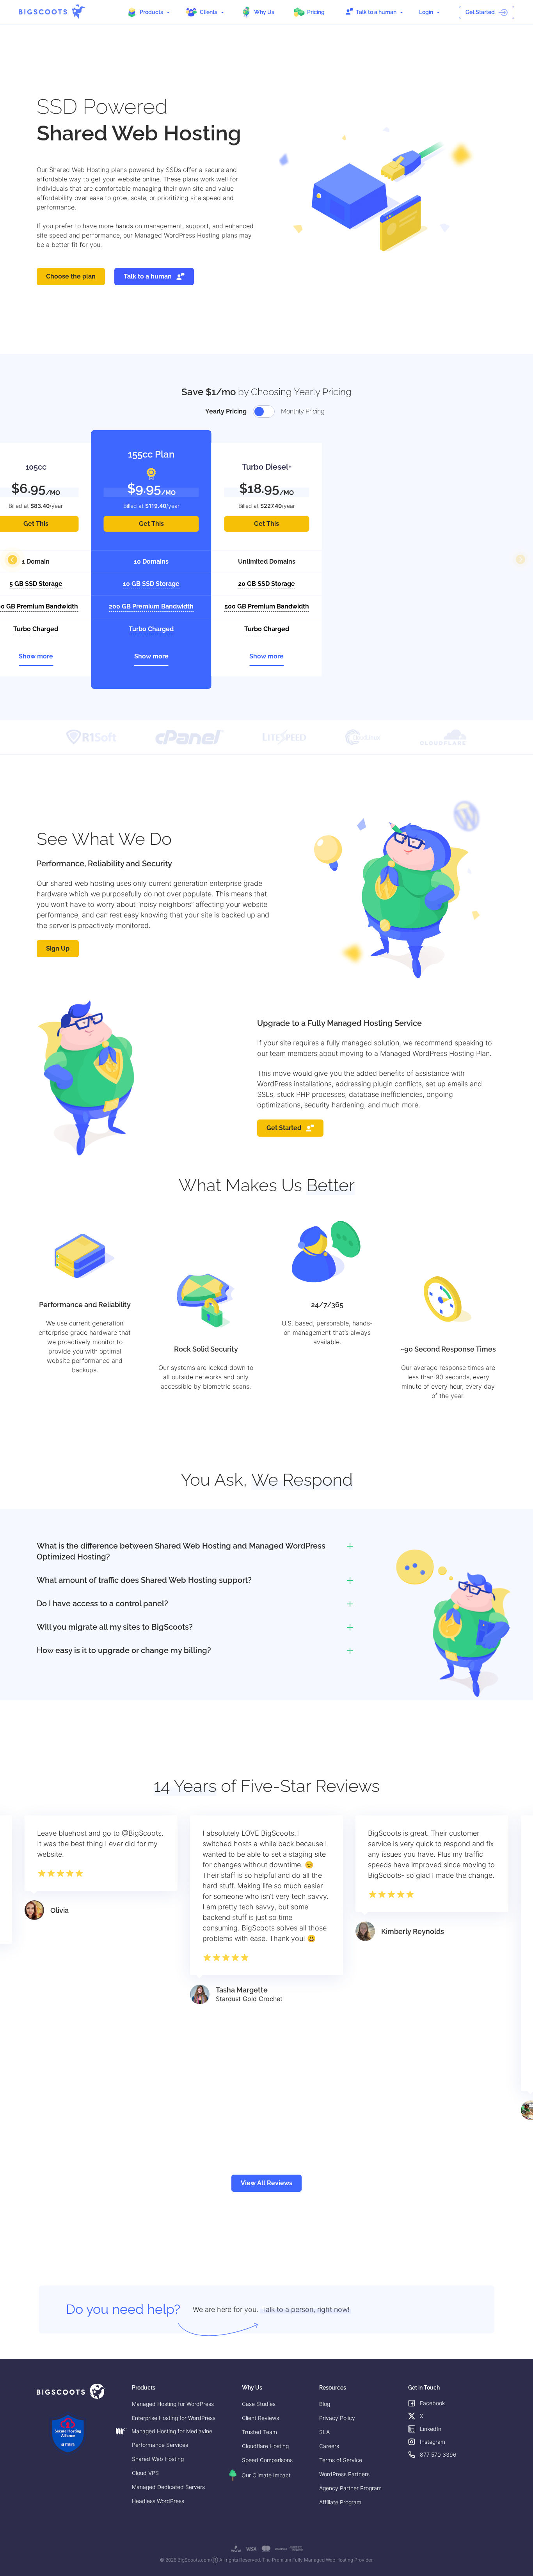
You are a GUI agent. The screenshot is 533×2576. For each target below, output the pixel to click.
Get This (151, 524)
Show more (36, 656)
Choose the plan (71, 276)
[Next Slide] (521, 560)
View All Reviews (266, 2183)
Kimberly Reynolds (413, 1931)
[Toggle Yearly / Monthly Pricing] (264, 412)
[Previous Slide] (12, 560)
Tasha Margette (242, 1990)
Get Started (480, 12)
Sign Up (58, 948)
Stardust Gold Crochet (249, 1999)
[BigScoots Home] (52, 12)
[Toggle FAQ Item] (349, 1546)
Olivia (60, 1910)
